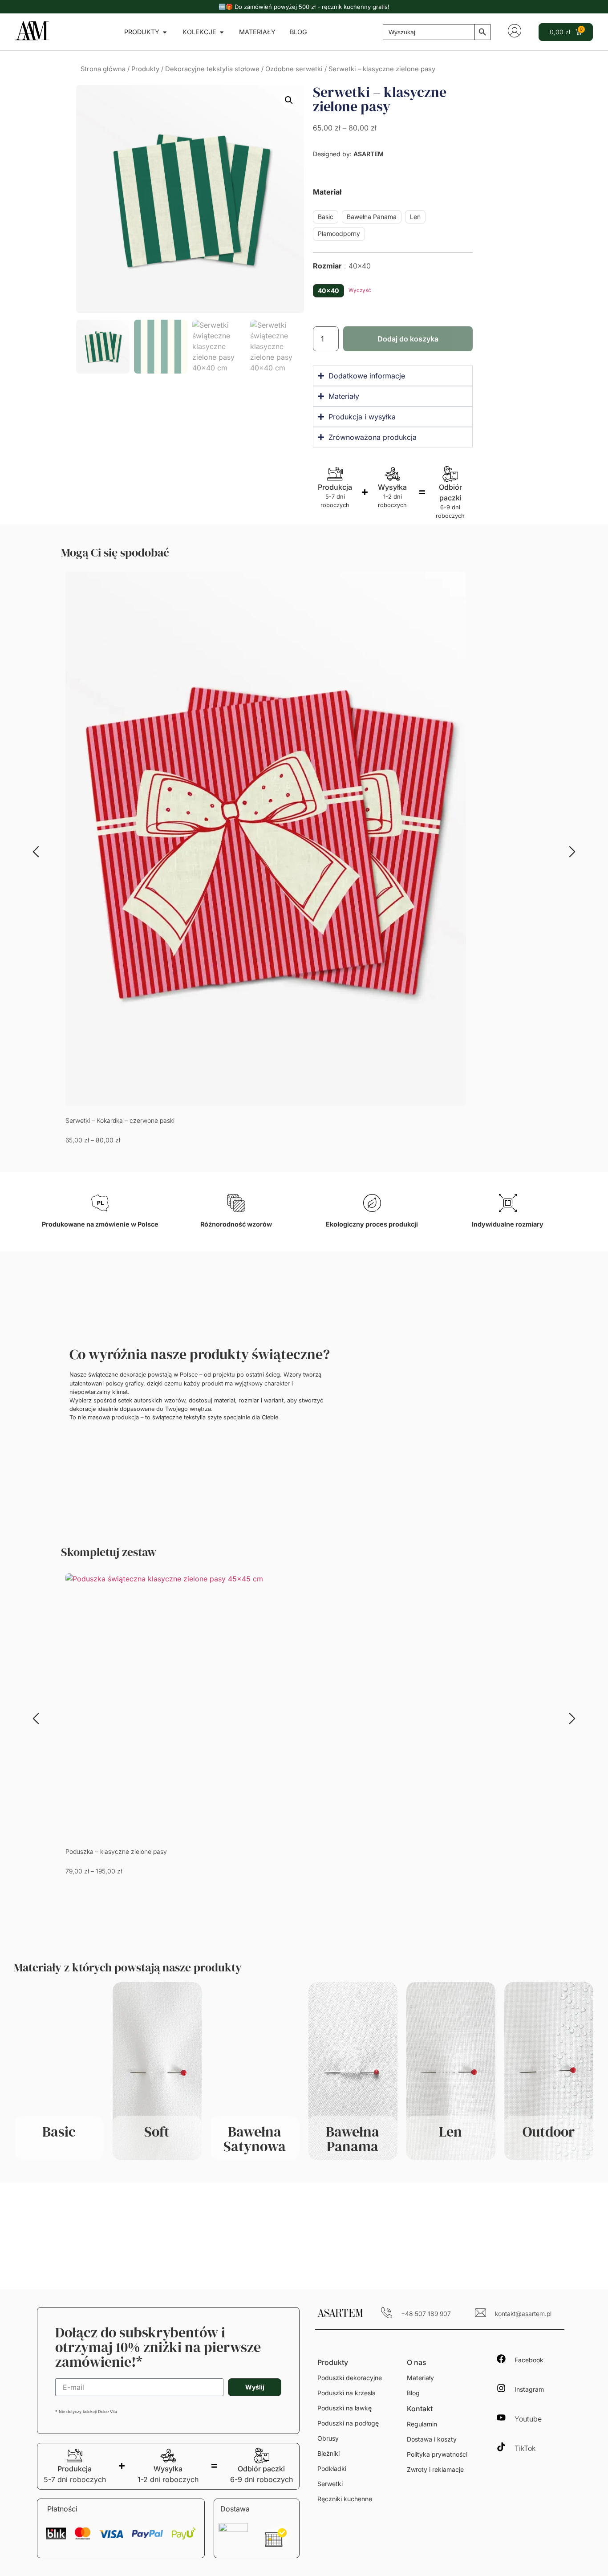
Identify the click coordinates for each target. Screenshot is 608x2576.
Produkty (145, 69)
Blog (413, 2393)
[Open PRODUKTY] (165, 32)
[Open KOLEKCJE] (222, 32)
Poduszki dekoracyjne (350, 2378)
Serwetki (330, 2484)
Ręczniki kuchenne (345, 2499)
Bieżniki (328, 2453)
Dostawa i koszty (432, 2439)
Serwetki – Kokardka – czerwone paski (120, 1120)
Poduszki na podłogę (348, 2423)
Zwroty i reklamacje (435, 2469)
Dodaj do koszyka (408, 339)
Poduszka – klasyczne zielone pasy (116, 1851)
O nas (417, 2362)
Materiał (327, 192)
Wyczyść (360, 290)
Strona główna (103, 69)
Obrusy (328, 2438)
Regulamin (422, 2424)
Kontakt (420, 2409)
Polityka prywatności (437, 2454)
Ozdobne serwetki (294, 69)
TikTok (525, 2448)
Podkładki (332, 2468)
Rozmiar (342, 266)
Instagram (529, 2389)
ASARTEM (369, 154)
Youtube (528, 2419)
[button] (289, 100)
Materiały (420, 2378)
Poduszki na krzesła (347, 2393)
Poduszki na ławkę (345, 2408)
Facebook (529, 2360)
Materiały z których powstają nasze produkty (128, 1967)
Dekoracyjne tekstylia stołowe (212, 69)
